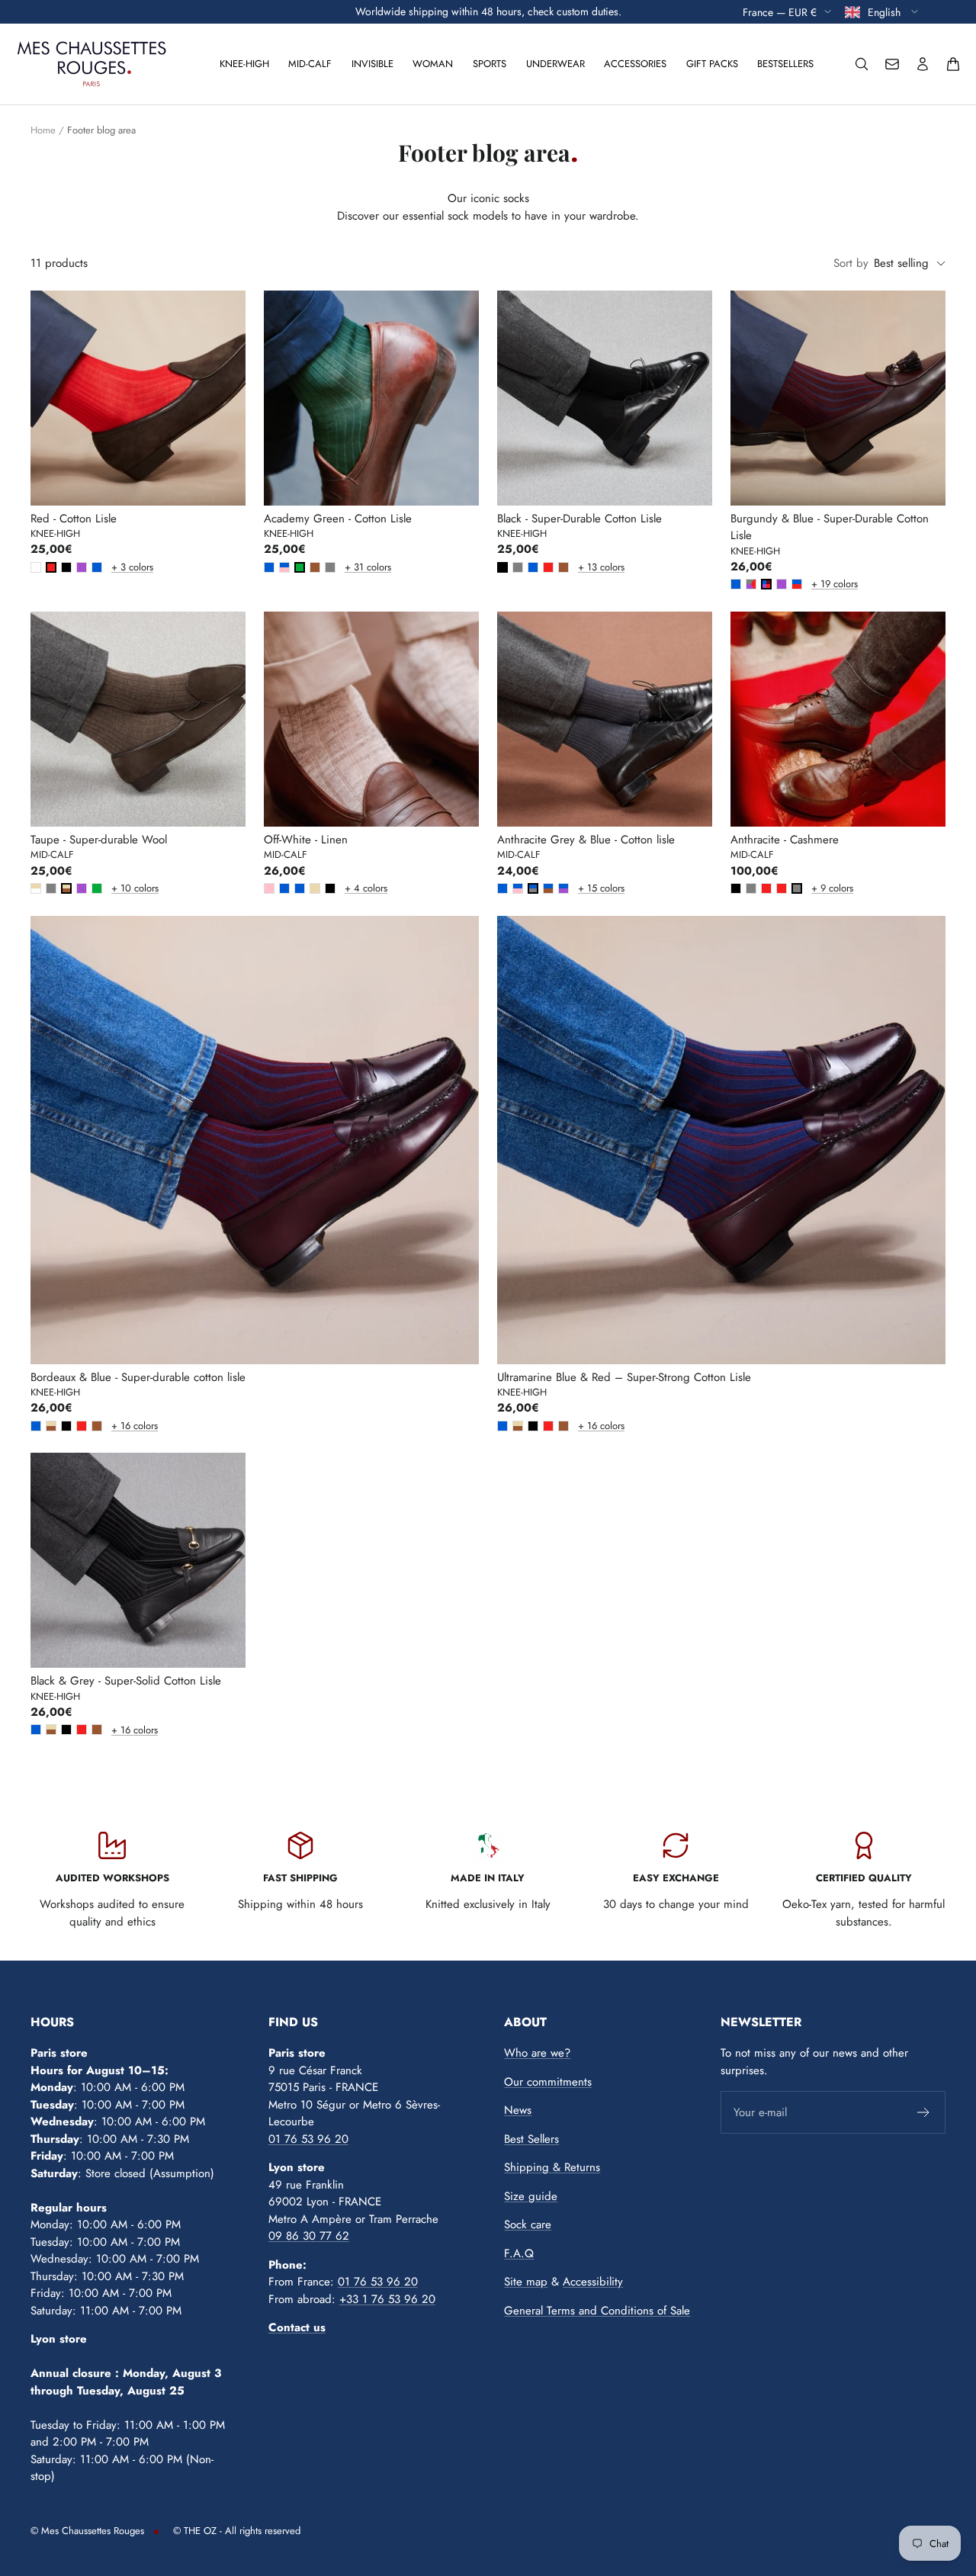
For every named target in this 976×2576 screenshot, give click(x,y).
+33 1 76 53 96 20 (387, 2299)
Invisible (372, 64)
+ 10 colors (114, 888)
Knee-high (244, 64)
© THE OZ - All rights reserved (237, 2531)
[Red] (51, 567)
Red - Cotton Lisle (74, 519)
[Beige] (315, 888)
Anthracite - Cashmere (785, 840)
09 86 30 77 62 (309, 2236)
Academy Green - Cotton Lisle (338, 519)
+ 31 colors (348, 567)
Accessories (635, 64)
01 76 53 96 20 (308, 2139)
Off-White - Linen (306, 840)
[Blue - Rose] (284, 567)
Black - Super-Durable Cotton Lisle (579, 519)
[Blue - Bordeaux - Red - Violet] (766, 584)
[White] (36, 567)
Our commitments (548, 2082)
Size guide (531, 2196)
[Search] (862, 64)
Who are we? (537, 2053)
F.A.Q (519, 2253)
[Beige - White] (36, 888)
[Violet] (82, 567)
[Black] (66, 567)
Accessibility (593, 2282)
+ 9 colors (814, 888)
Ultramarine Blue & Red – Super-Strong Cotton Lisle (624, 1377)
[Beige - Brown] (66, 888)
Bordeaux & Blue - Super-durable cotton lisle (138, 1377)
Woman (433, 64)
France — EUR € (780, 11)
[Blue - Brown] (548, 888)
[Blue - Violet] (563, 888)
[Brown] (315, 567)
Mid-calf (310, 64)
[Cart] (953, 64)
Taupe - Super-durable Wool (99, 840)
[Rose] (269, 888)
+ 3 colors (114, 567)
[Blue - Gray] (533, 888)
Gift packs (712, 64)
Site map (526, 2282)
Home (43, 130)
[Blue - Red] (797, 584)
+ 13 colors (581, 567)
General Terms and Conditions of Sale (597, 2311)
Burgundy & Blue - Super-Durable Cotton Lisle (830, 527)
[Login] (923, 64)
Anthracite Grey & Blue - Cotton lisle (586, 840)
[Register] (924, 2112)
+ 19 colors (814, 584)
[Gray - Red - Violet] (751, 584)
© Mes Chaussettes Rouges (87, 2531)
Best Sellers (531, 2139)
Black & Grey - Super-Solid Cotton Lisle (126, 1681)
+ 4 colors (348, 888)
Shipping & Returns (552, 2167)
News (518, 2110)
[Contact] (892, 64)
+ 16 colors (114, 1426)
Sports (490, 64)
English (886, 11)
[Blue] (97, 567)
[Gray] (330, 567)
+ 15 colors (581, 888)
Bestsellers (785, 64)
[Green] (300, 567)
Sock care (528, 2224)
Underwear (555, 64)
